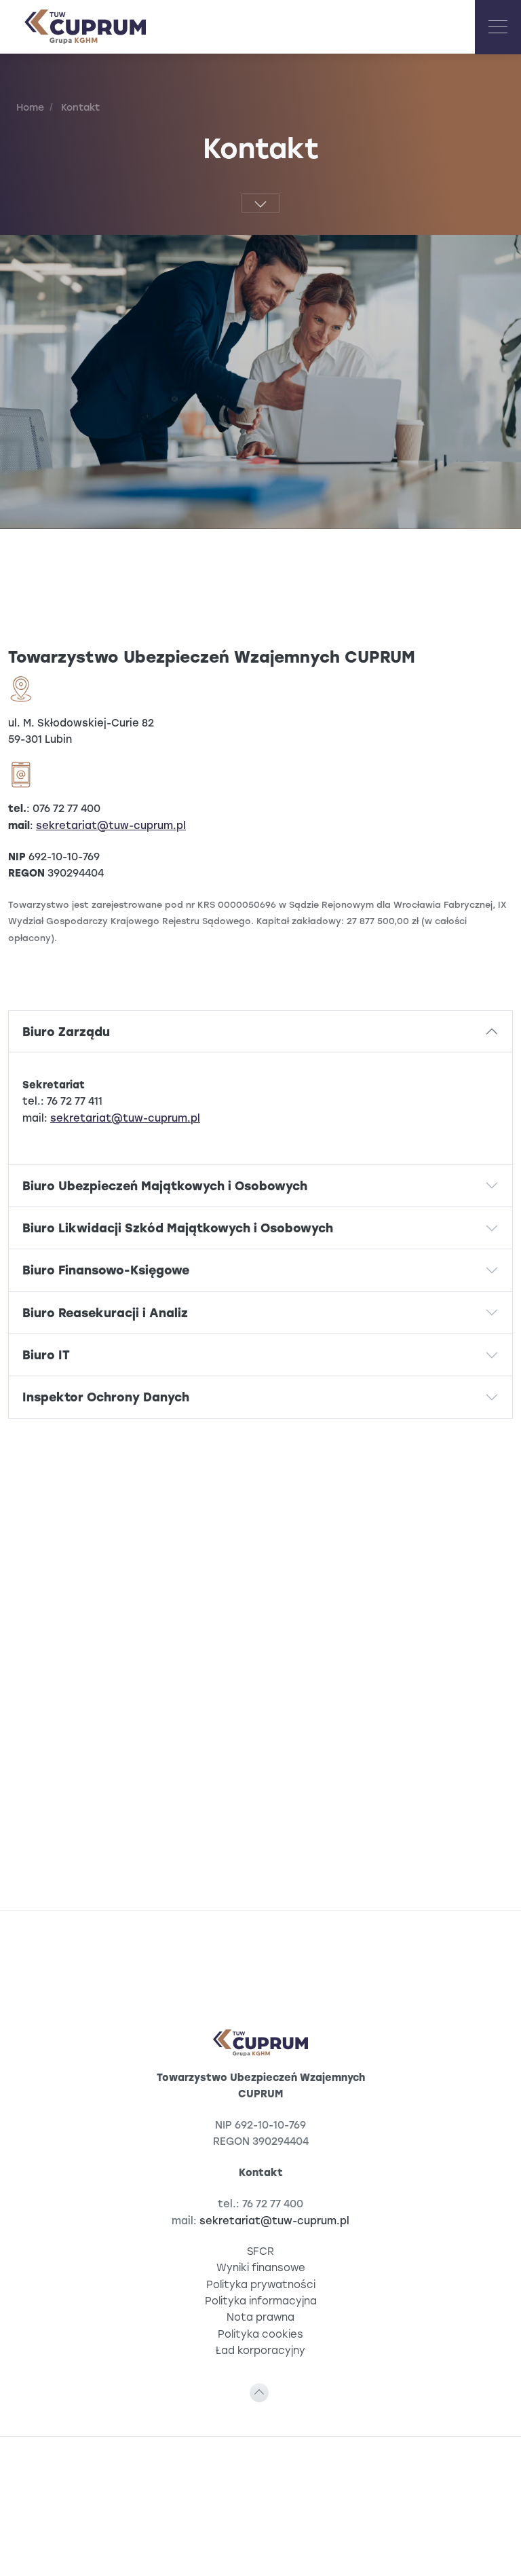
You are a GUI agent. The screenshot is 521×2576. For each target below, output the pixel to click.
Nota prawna (260, 2317)
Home (30, 107)
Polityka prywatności (261, 2284)
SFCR (260, 2251)
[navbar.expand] (498, 27)
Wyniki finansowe (261, 2267)
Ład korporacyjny (260, 2350)
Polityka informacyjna (261, 2301)
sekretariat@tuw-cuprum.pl (111, 825)
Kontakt (79, 107)
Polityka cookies (260, 2334)
